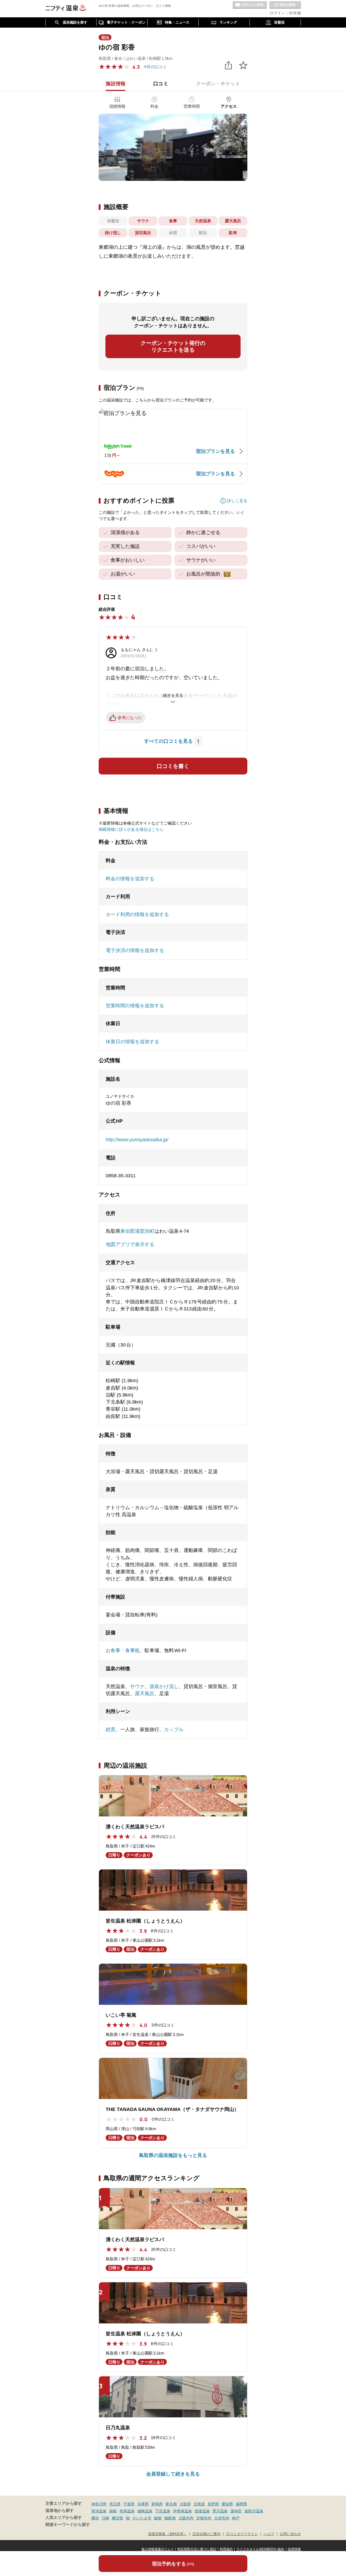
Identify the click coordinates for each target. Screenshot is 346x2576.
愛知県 (227, 2504)
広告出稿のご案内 (207, 2534)
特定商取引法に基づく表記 (197, 2549)
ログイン (277, 13)
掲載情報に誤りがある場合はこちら (131, 829)
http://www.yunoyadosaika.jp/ (137, 1140)
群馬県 (157, 2504)
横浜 (95, 2518)
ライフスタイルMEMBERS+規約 (260, 2549)
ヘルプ (269, 2534)
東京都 (171, 2504)
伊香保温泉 (182, 2511)
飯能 (158, 2518)
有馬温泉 (127, 2511)
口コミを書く (173, 766)
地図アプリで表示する (130, 1244)
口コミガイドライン (242, 2534)
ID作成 (295, 13)
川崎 (105, 2518)
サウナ (137, 1686)
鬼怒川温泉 (254, 2511)
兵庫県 (143, 2504)
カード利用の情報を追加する (137, 914)
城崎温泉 (145, 2511)
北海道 (199, 2504)
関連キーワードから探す (68, 2525)
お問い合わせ (290, 2534)
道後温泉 (202, 2511)
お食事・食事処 (123, 1650)
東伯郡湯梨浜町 (137, 1231)
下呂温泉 (163, 2511)
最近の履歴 (285, 5)
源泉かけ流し (164, 1686)
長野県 (213, 2504)
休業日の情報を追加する (132, 1042)
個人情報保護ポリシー (158, 2549)
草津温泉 (99, 2511)
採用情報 (294, 2549)
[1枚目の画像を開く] (173, 147)
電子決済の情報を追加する (135, 950)
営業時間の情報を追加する (135, 1006)
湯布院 (236, 2511)
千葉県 (129, 2504)
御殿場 (170, 2518)
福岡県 (241, 2504)
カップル (174, 1730)
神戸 (236, 2518)
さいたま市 (142, 2518)
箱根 (113, 2511)
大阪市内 (186, 2518)
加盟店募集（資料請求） (167, 2534)
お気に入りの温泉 (250, 5)
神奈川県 (99, 2504)
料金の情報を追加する (130, 879)
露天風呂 (145, 1694)
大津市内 (222, 2518)
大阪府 (185, 2504)
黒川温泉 (220, 2511)
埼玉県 (115, 2504)
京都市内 (204, 2518)
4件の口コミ (155, 67)
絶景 (111, 1730)
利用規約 (226, 2549)
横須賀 (118, 2518)
